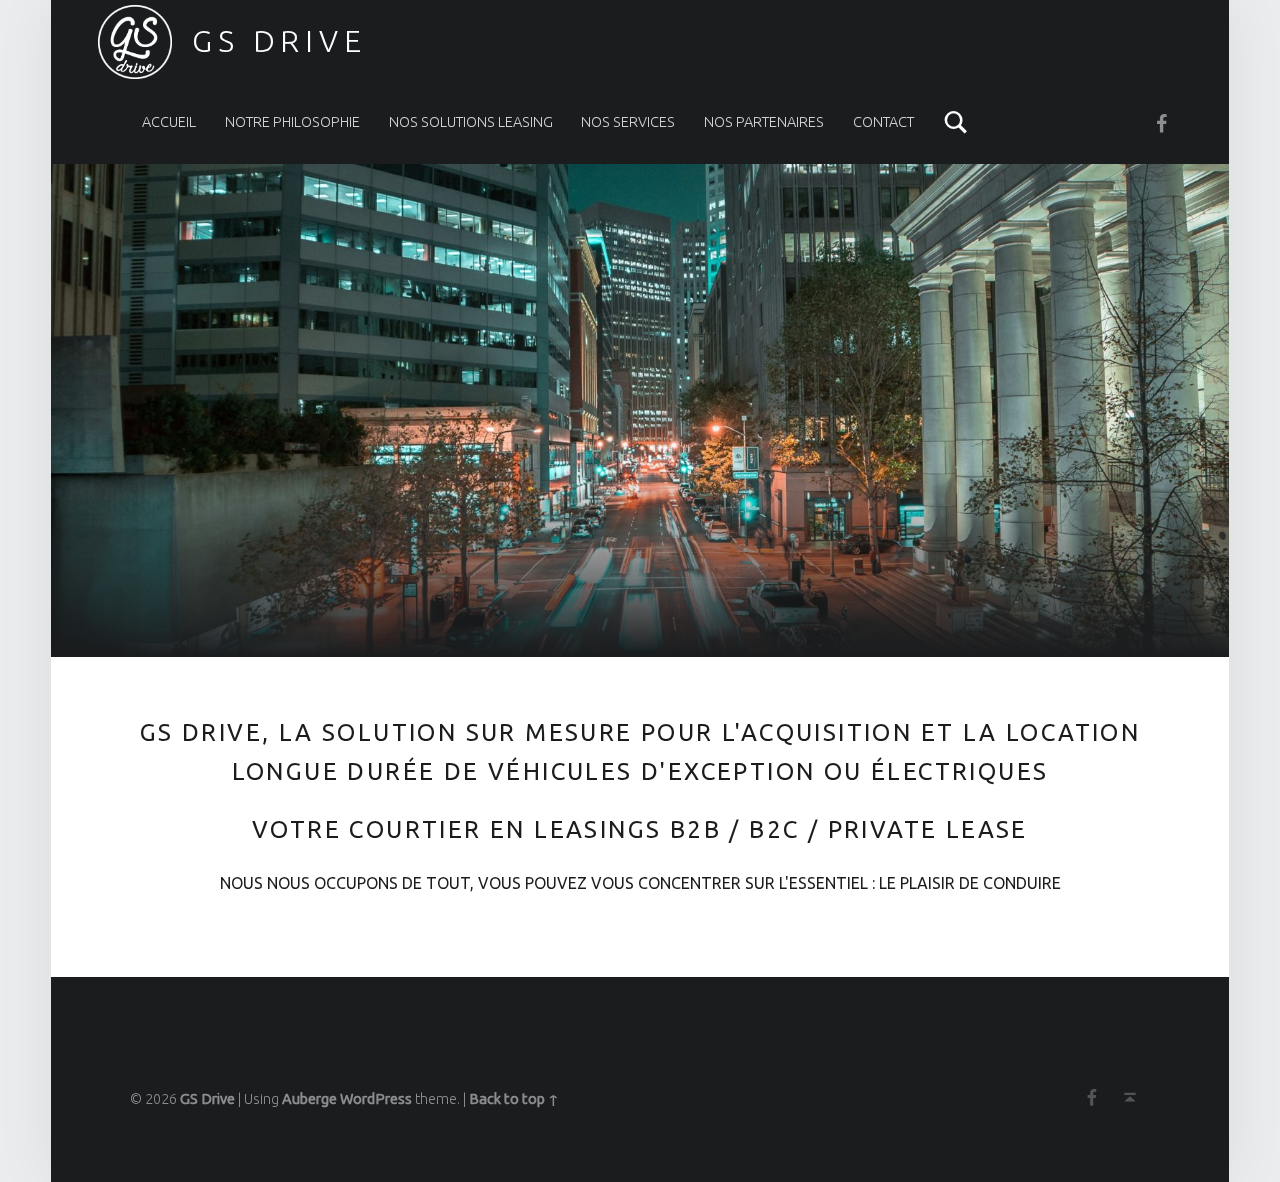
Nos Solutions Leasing (471, 122)
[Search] (956, 122)
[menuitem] (169, 122)
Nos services (628, 122)
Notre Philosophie (292, 122)
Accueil (169, 122)
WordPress (376, 1099)
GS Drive (207, 1099)
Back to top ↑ (514, 1099)
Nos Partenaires (764, 122)
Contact (883, 122)
